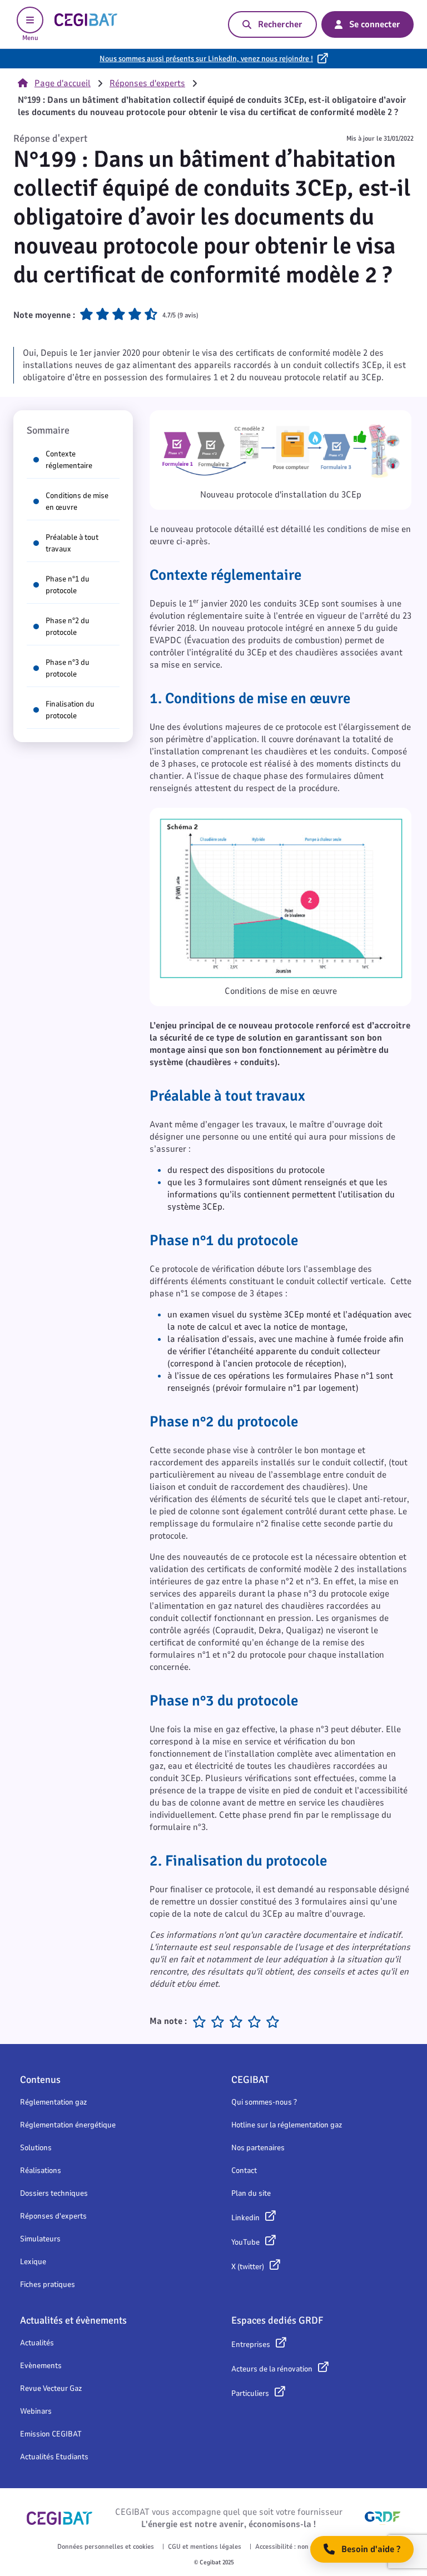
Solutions (36, 2148)
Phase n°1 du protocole (68, 585)
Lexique (33, 2262)
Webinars (36, 2411)
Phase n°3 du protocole (68, 668)
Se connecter (375, 24)
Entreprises (251, 2344)
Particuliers (250, 2393)
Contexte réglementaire (69, 460)
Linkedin (245, 2218)
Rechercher (280, 24)
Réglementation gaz (53, 2102)
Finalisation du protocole (70, 710)
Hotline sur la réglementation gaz (287, 2125)
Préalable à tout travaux (72, 543)
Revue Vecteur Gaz (51, 2388)
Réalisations (41, 2170)
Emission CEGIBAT (51, 2434)
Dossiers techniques (54, 2193)
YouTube (245, 2242)
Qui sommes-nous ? (264, 2102)
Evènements (41, 2366)
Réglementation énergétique (68, 2125)
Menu (30, 38)
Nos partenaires (258, 2148)
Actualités (37, 2343)
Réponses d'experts (147, 83)
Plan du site (251, 2193)
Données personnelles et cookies (106, 2547)
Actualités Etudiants (54, 2457)
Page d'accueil (63, 83)
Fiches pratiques (48, 2284)
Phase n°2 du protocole (68, 626)
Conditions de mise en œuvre (77, 501)
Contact (244, 2170)
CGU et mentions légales (205, 2547)
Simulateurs (40, 2239)
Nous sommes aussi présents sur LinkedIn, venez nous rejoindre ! (206, 59)
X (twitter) (248, 2267)
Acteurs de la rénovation (272, 2369)
